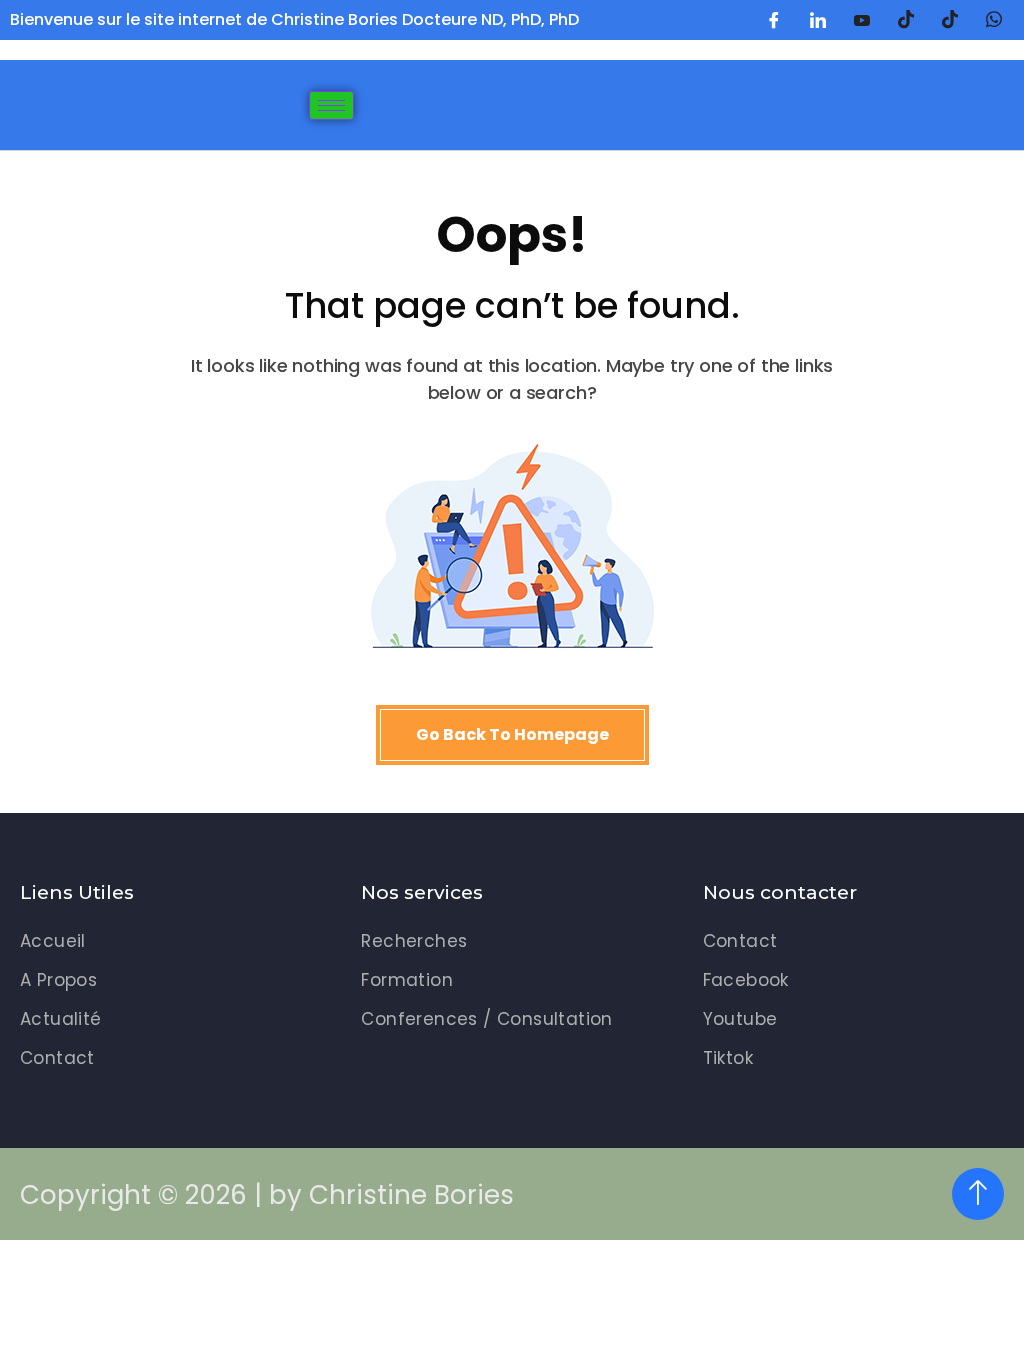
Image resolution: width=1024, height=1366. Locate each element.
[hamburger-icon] (331, 105)
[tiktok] (906, 20)
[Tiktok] (950, 20)
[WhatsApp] (994, 20)
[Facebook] (774, 20)
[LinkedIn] (818, 20)
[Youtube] (862, 20)
